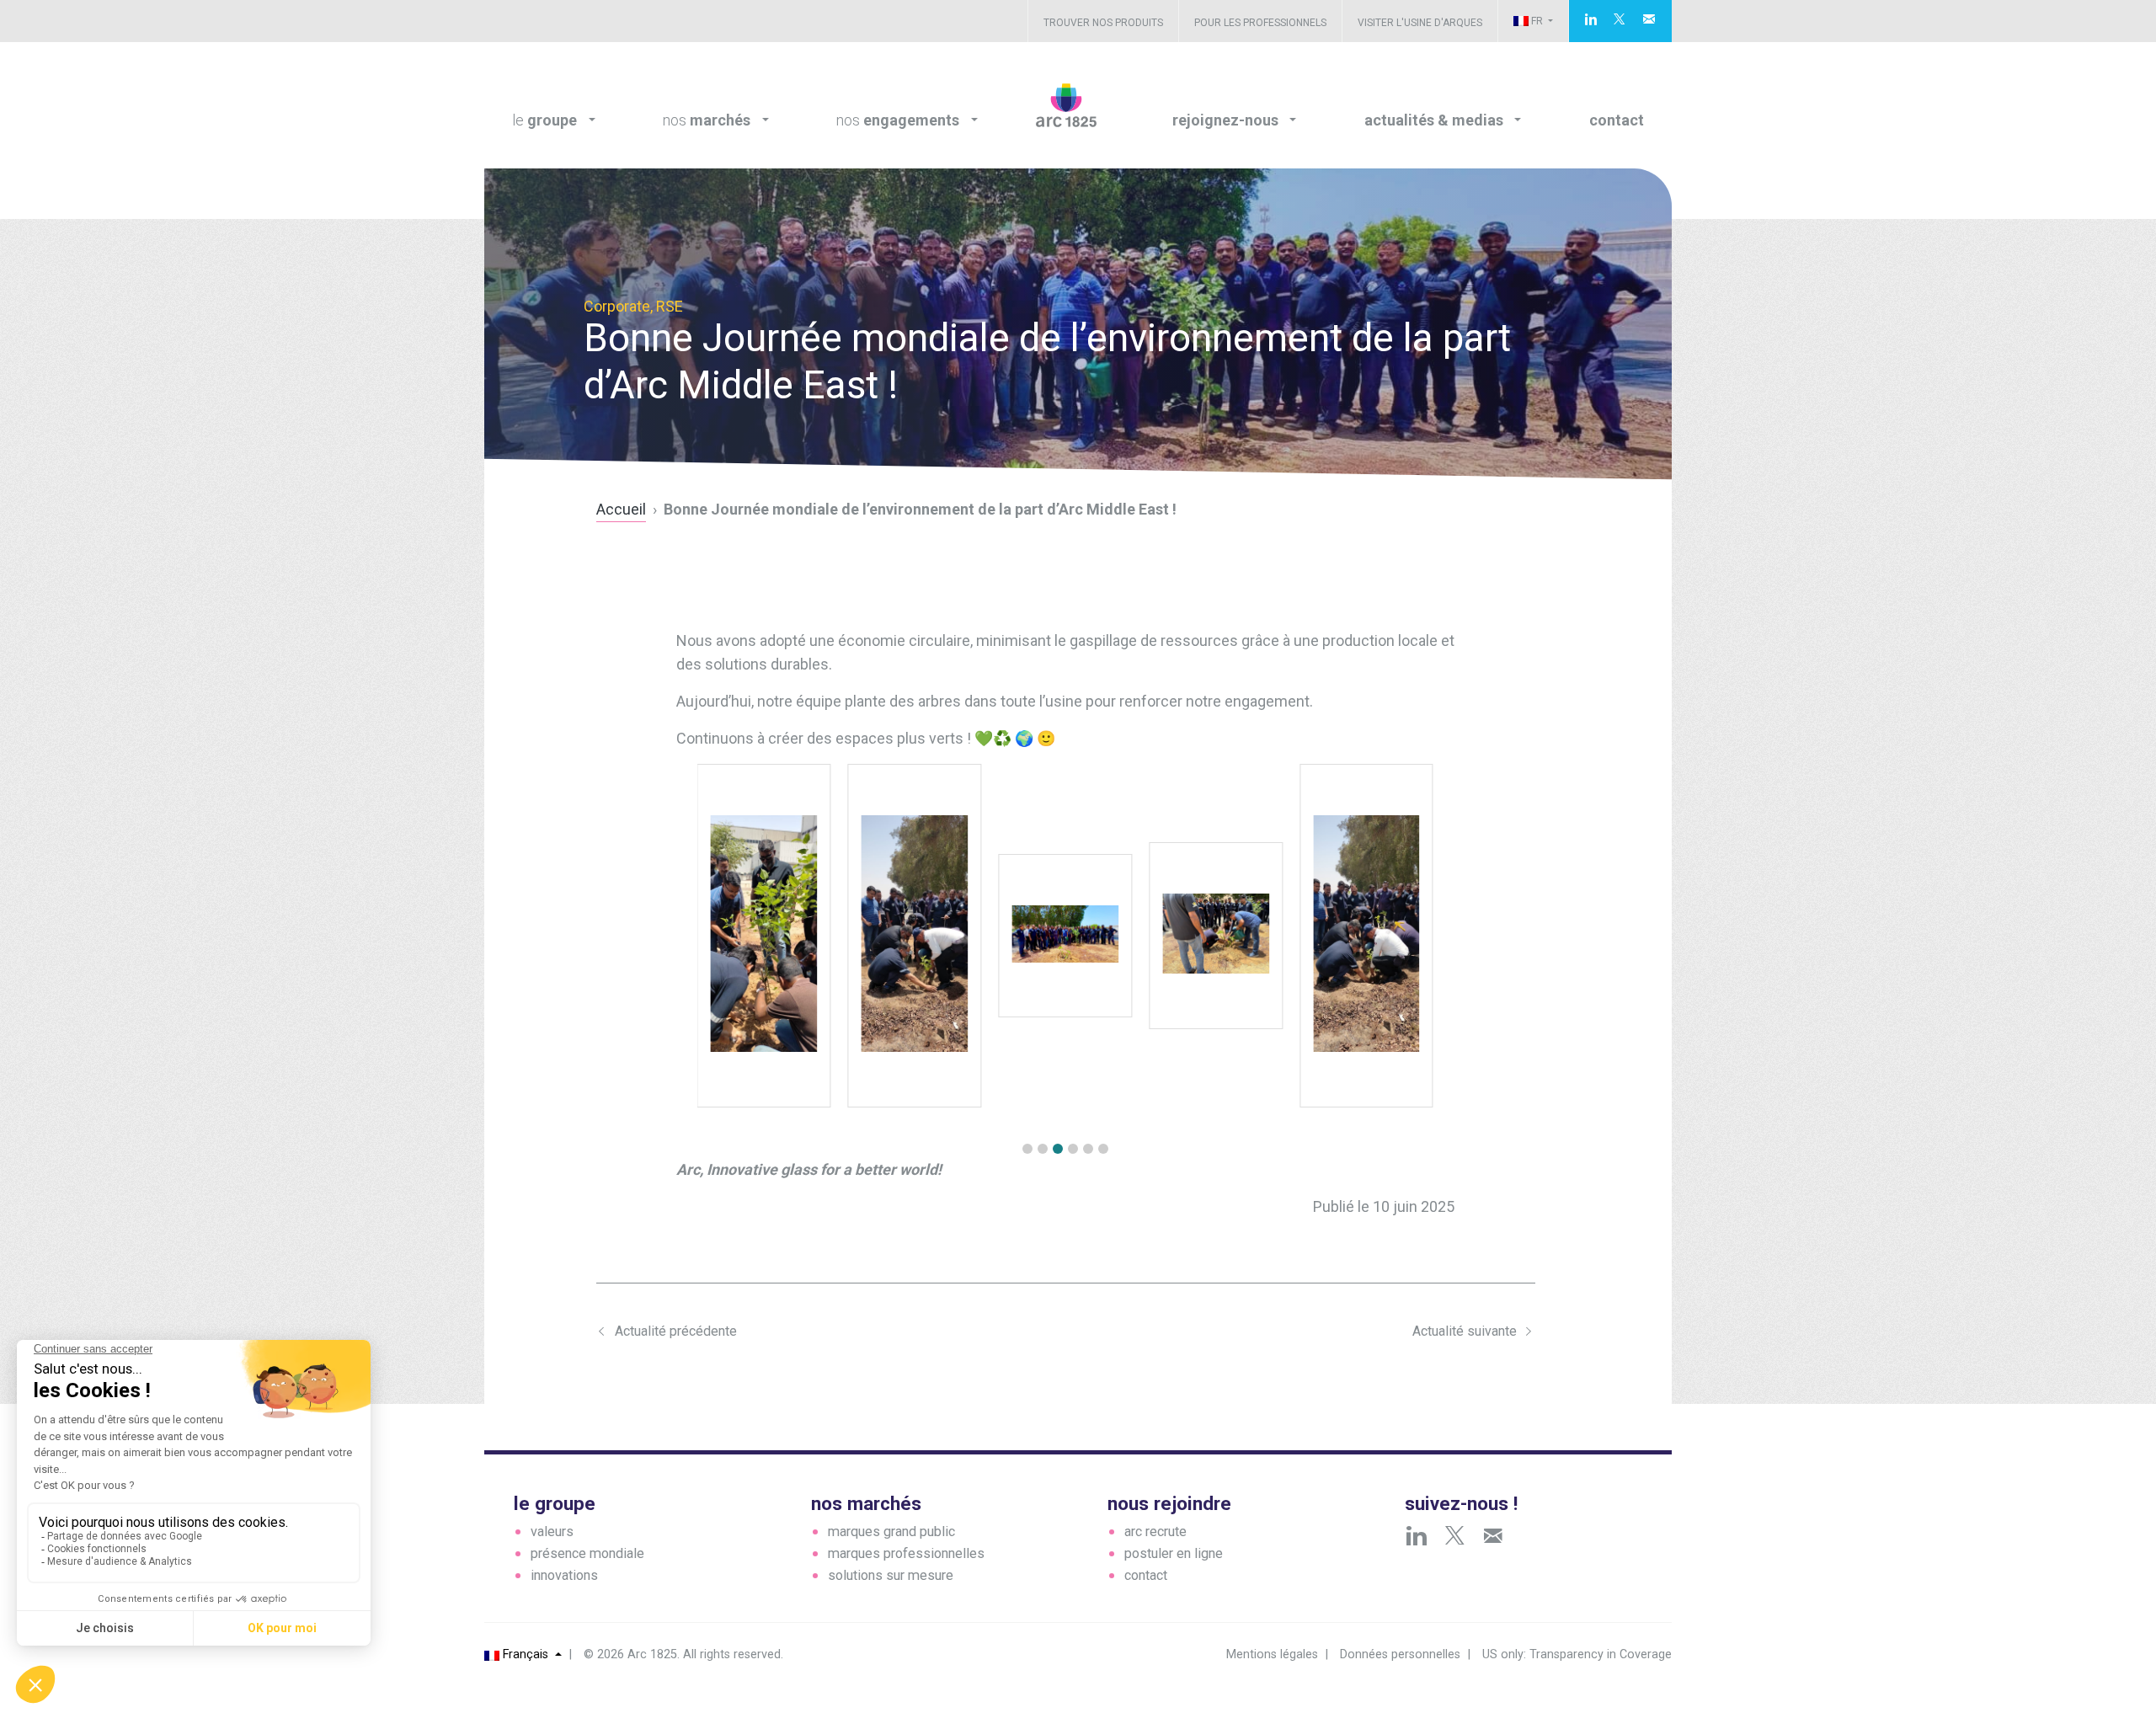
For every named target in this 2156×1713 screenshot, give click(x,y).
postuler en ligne (1174, 1553)
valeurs (552, 1532)
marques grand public (891, 1532)
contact (1146, 1575)
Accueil (621, 509)
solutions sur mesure (891, 1575)
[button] (1027, 1149)
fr (1537, 21)
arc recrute (1155, 1532)
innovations (564, 1575)
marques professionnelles (906, 1553)
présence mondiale (587, 1553)
